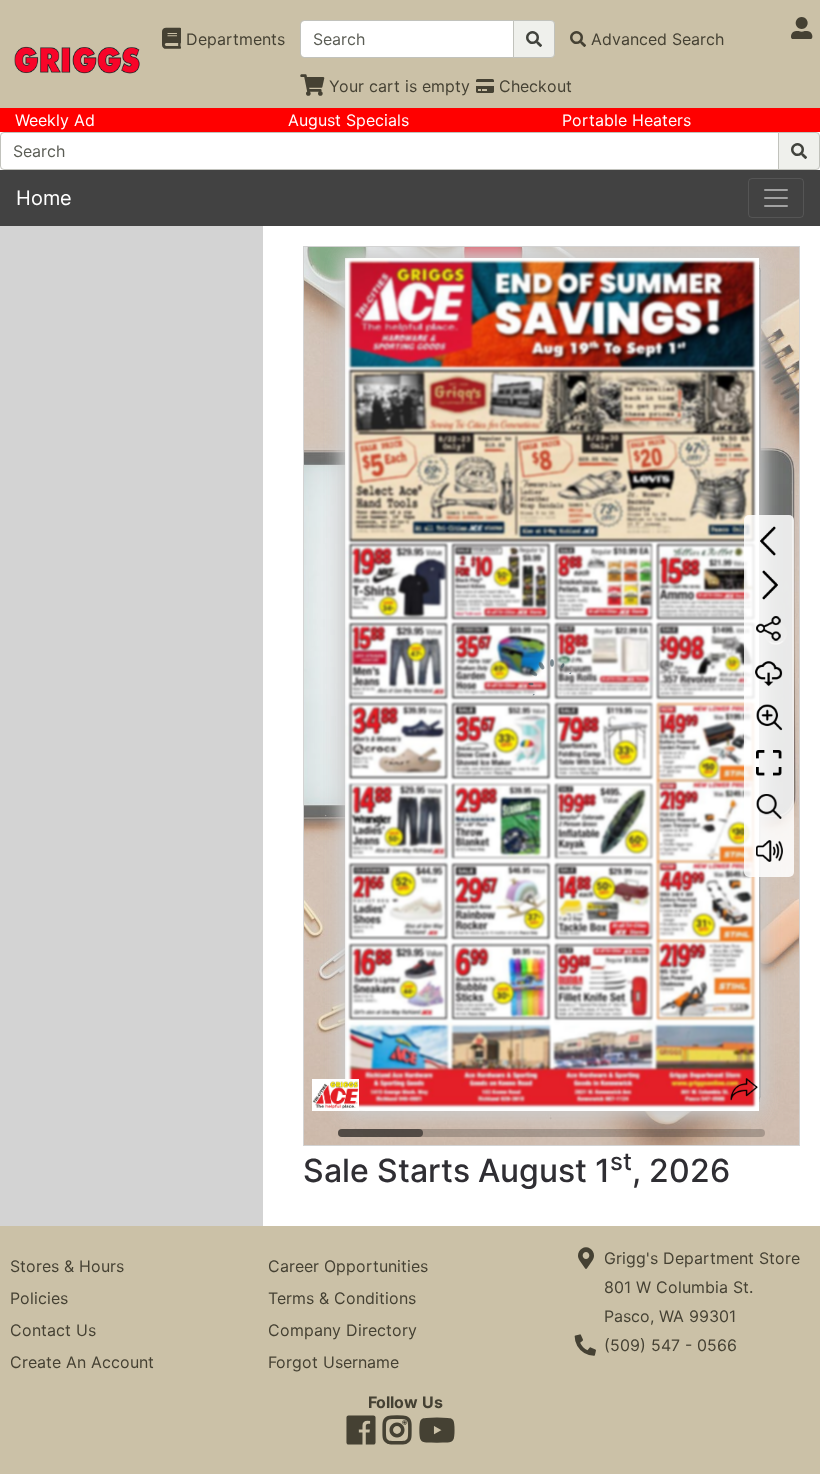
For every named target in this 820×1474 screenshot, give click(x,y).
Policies (39, 1298)
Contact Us (53, 1330)
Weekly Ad (55, 120)
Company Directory (342, 1330)
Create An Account (82, 1362)
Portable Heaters (626, 120)
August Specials (348, 120)
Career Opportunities (348, 1266)
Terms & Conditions (342, 1298)
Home (44, 198)
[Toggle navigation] (776, 198)
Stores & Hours (67, 1266)
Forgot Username (333, 1362)
